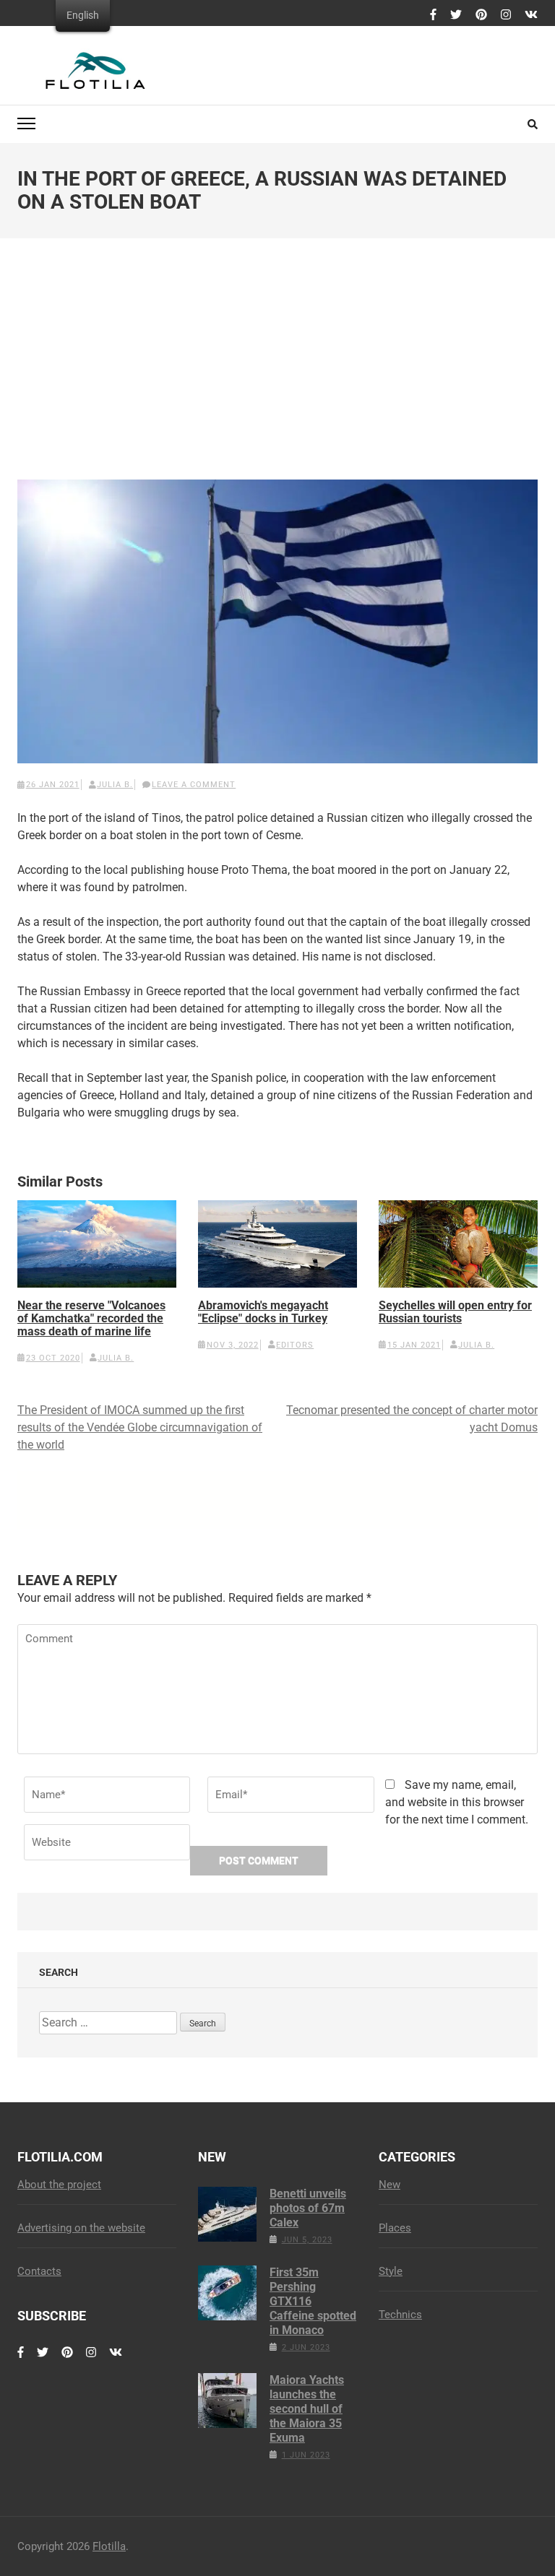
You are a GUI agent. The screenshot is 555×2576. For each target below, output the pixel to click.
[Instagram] (506, 15)
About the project (59, 2185)
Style (391, 2271)
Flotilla (109, 2546)
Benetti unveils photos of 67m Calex (308, 2208)
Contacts (39, 2271)
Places (395, 2228)
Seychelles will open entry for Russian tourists (455, 1312)
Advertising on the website (81, 2228)
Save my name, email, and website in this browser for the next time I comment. (457, 1802)
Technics (400, 2315)
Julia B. (115, 785)
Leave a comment (194, 785)
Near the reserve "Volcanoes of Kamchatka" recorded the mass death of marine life (91, 1319)
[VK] (531, 15)
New (390, 2185)
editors (295, 1345)
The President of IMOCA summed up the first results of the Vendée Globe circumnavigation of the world (140, 1427)
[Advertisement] (277, 370)
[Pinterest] (481, 15)
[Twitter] (456, 15)
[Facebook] (433, 15)
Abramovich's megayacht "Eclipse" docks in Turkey (263, 1312)
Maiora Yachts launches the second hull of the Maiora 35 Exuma (307, 2409)
